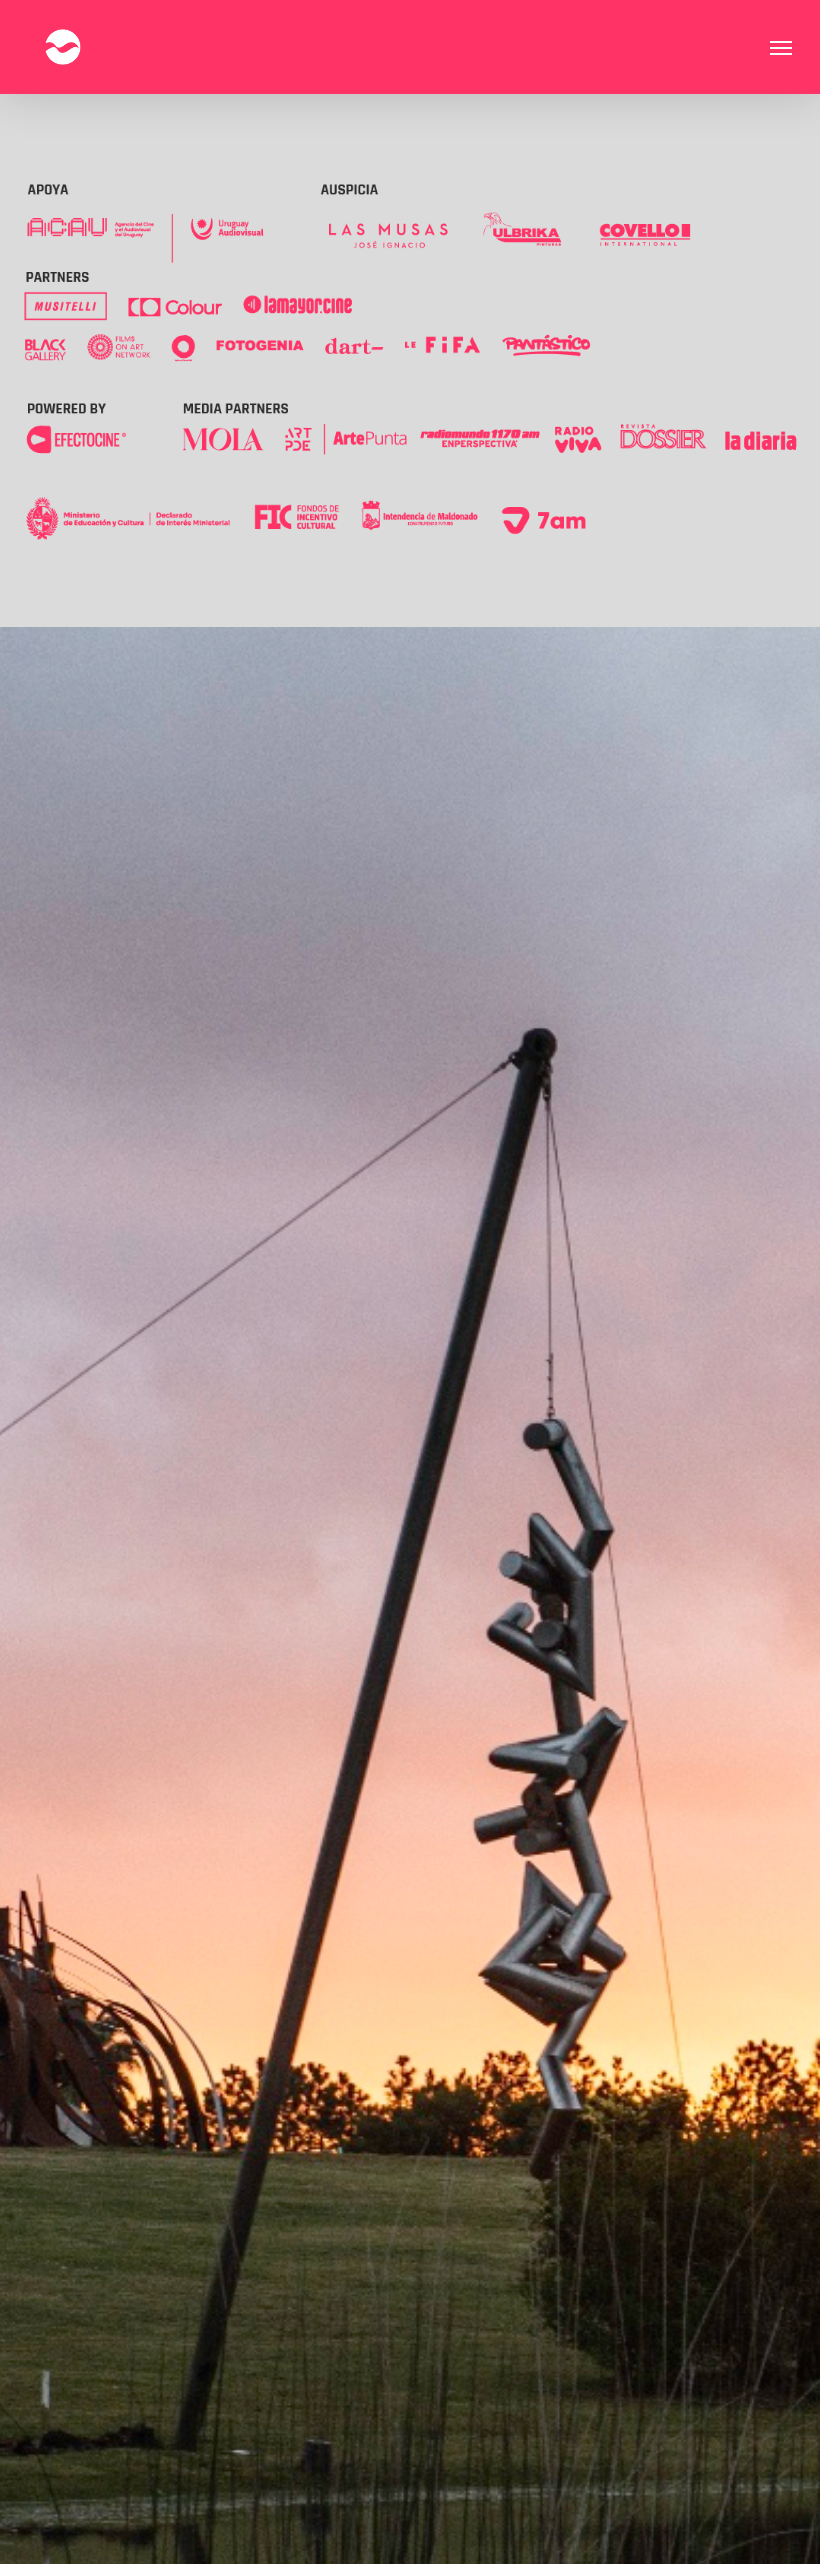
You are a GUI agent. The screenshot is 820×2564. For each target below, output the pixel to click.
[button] (781, 47)
